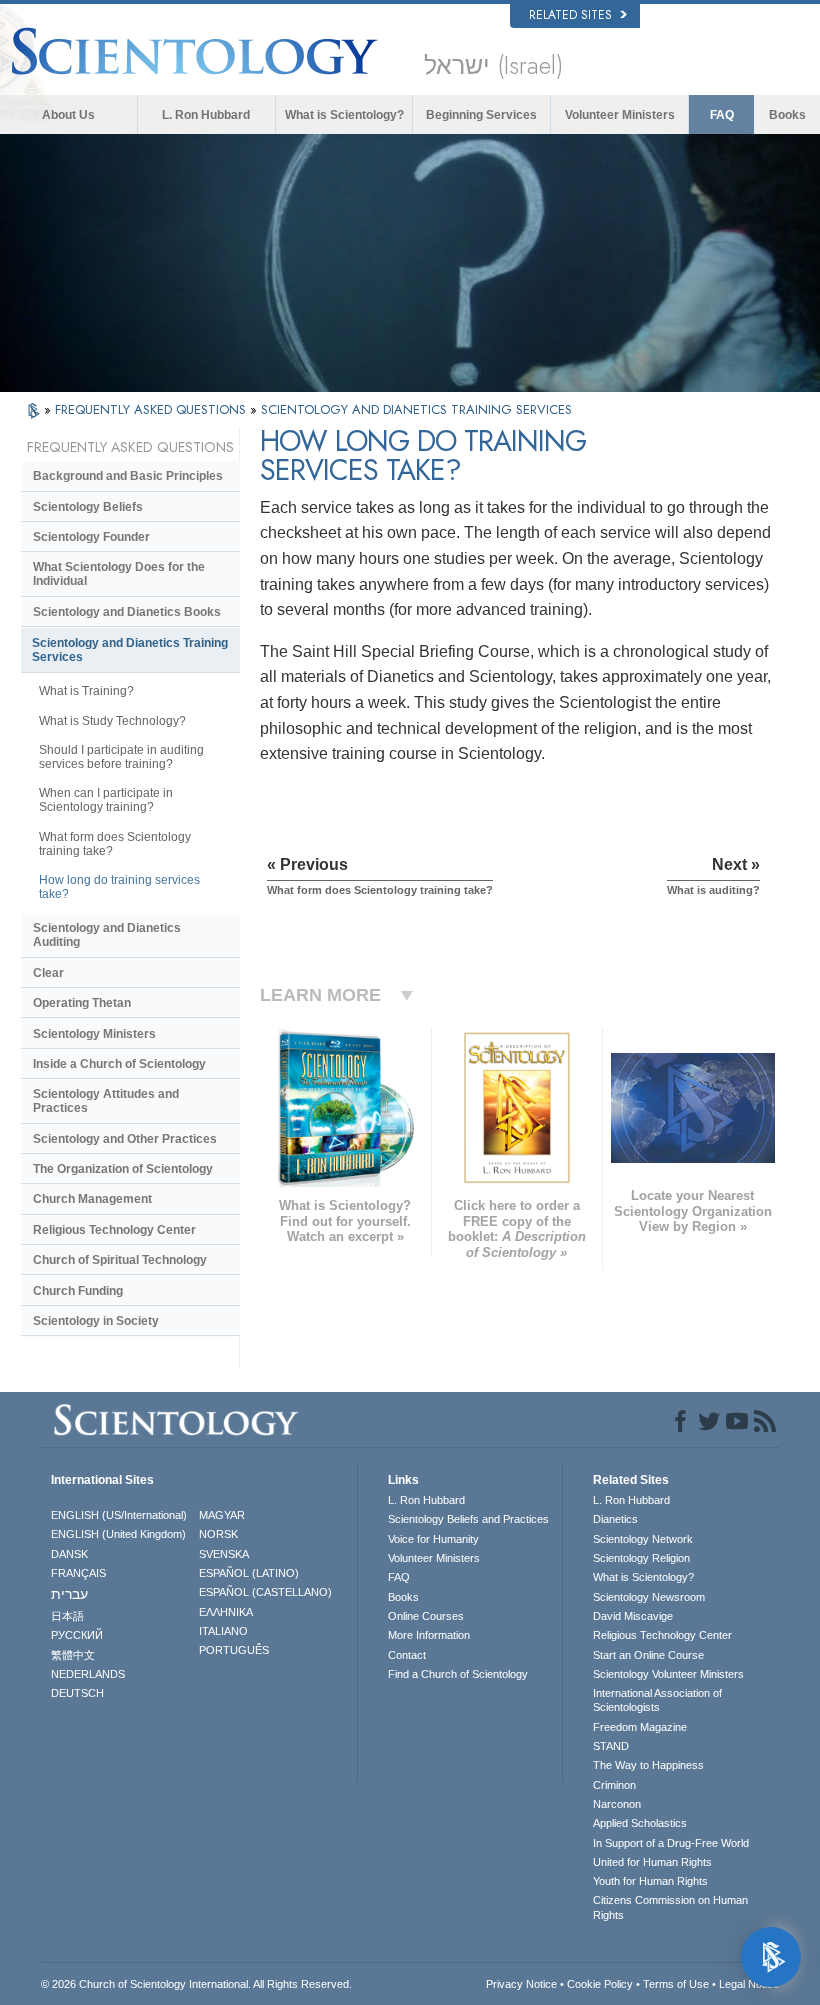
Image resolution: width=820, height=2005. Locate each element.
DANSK (69, 1554)
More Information (429, 1635)
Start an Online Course (648, 1655)
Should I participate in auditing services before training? (121, 757)
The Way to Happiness (648, 1765)
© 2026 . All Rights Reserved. (196, 1984)
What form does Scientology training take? (115, 844)
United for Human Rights (652, 1862)
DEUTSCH (77, 1693)
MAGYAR (222, 1515)
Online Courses (426, 1616)
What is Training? (86, 691)
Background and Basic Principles (128, 476)
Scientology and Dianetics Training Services (130, 650)
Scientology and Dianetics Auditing (107, 935)
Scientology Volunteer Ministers (668, 1674)
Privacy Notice (521, 1984)
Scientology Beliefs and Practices (468, 1519)
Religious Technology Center (114, 1230)
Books (787, 115)
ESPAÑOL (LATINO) (249, 1573)
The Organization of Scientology (123, 1169)
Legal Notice (749, 1984)
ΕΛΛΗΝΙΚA (226, 1612)
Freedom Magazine (640, 1727)
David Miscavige (633, 1616)
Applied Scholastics (640, 1823)
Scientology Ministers (94, 1034)
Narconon (617, 1804)
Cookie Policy (600, 1984)
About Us (68, 115)
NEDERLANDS (88, 1674)
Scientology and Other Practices (125, 1139)
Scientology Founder (91, 537)
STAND (611, 1746)
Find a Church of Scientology (458, 1674)
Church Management (92, 1199)
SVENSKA (224, 1554)
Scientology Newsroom (649, 1597)
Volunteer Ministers (620, 115)
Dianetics (615, 1519)
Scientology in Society (96, 1321)
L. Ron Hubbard (206, 115)
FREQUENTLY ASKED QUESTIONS (152, 409)
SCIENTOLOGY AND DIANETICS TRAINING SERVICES (416, 409)
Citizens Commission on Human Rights (670, 1907)
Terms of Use (676, 1984)
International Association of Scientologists (657, 1700)
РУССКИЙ (77, 1635)
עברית (69, 1594)
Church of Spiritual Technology (120, 1260)
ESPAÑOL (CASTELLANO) (265, 1592)
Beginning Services (481, 115)
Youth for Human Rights (650, 1881)
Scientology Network (643, 1539)
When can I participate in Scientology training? (106, 800)
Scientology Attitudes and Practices (106, 1101)
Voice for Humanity (433, 1539)
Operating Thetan (82, 1003)
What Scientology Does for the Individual (119, 574)
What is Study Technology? (112, 721)
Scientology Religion (641, 1558)
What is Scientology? (344, 115)
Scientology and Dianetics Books (127, 612)
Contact (407, 1655)
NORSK (218, 1534)
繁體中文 (73, 1655)
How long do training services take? (119, 887)
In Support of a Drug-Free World (671, 1843)
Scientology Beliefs (88, 507)
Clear (48, 973)
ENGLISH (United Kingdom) (118, 1534)
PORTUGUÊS (234, 1650)
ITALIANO (223, 1631)
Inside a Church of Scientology (119, 1064)
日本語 (67, 1616)
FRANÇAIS (78, 1573)
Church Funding (78, 1291)
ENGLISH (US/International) (119, 1515)
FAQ (722, 115)
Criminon (614, 1785)
